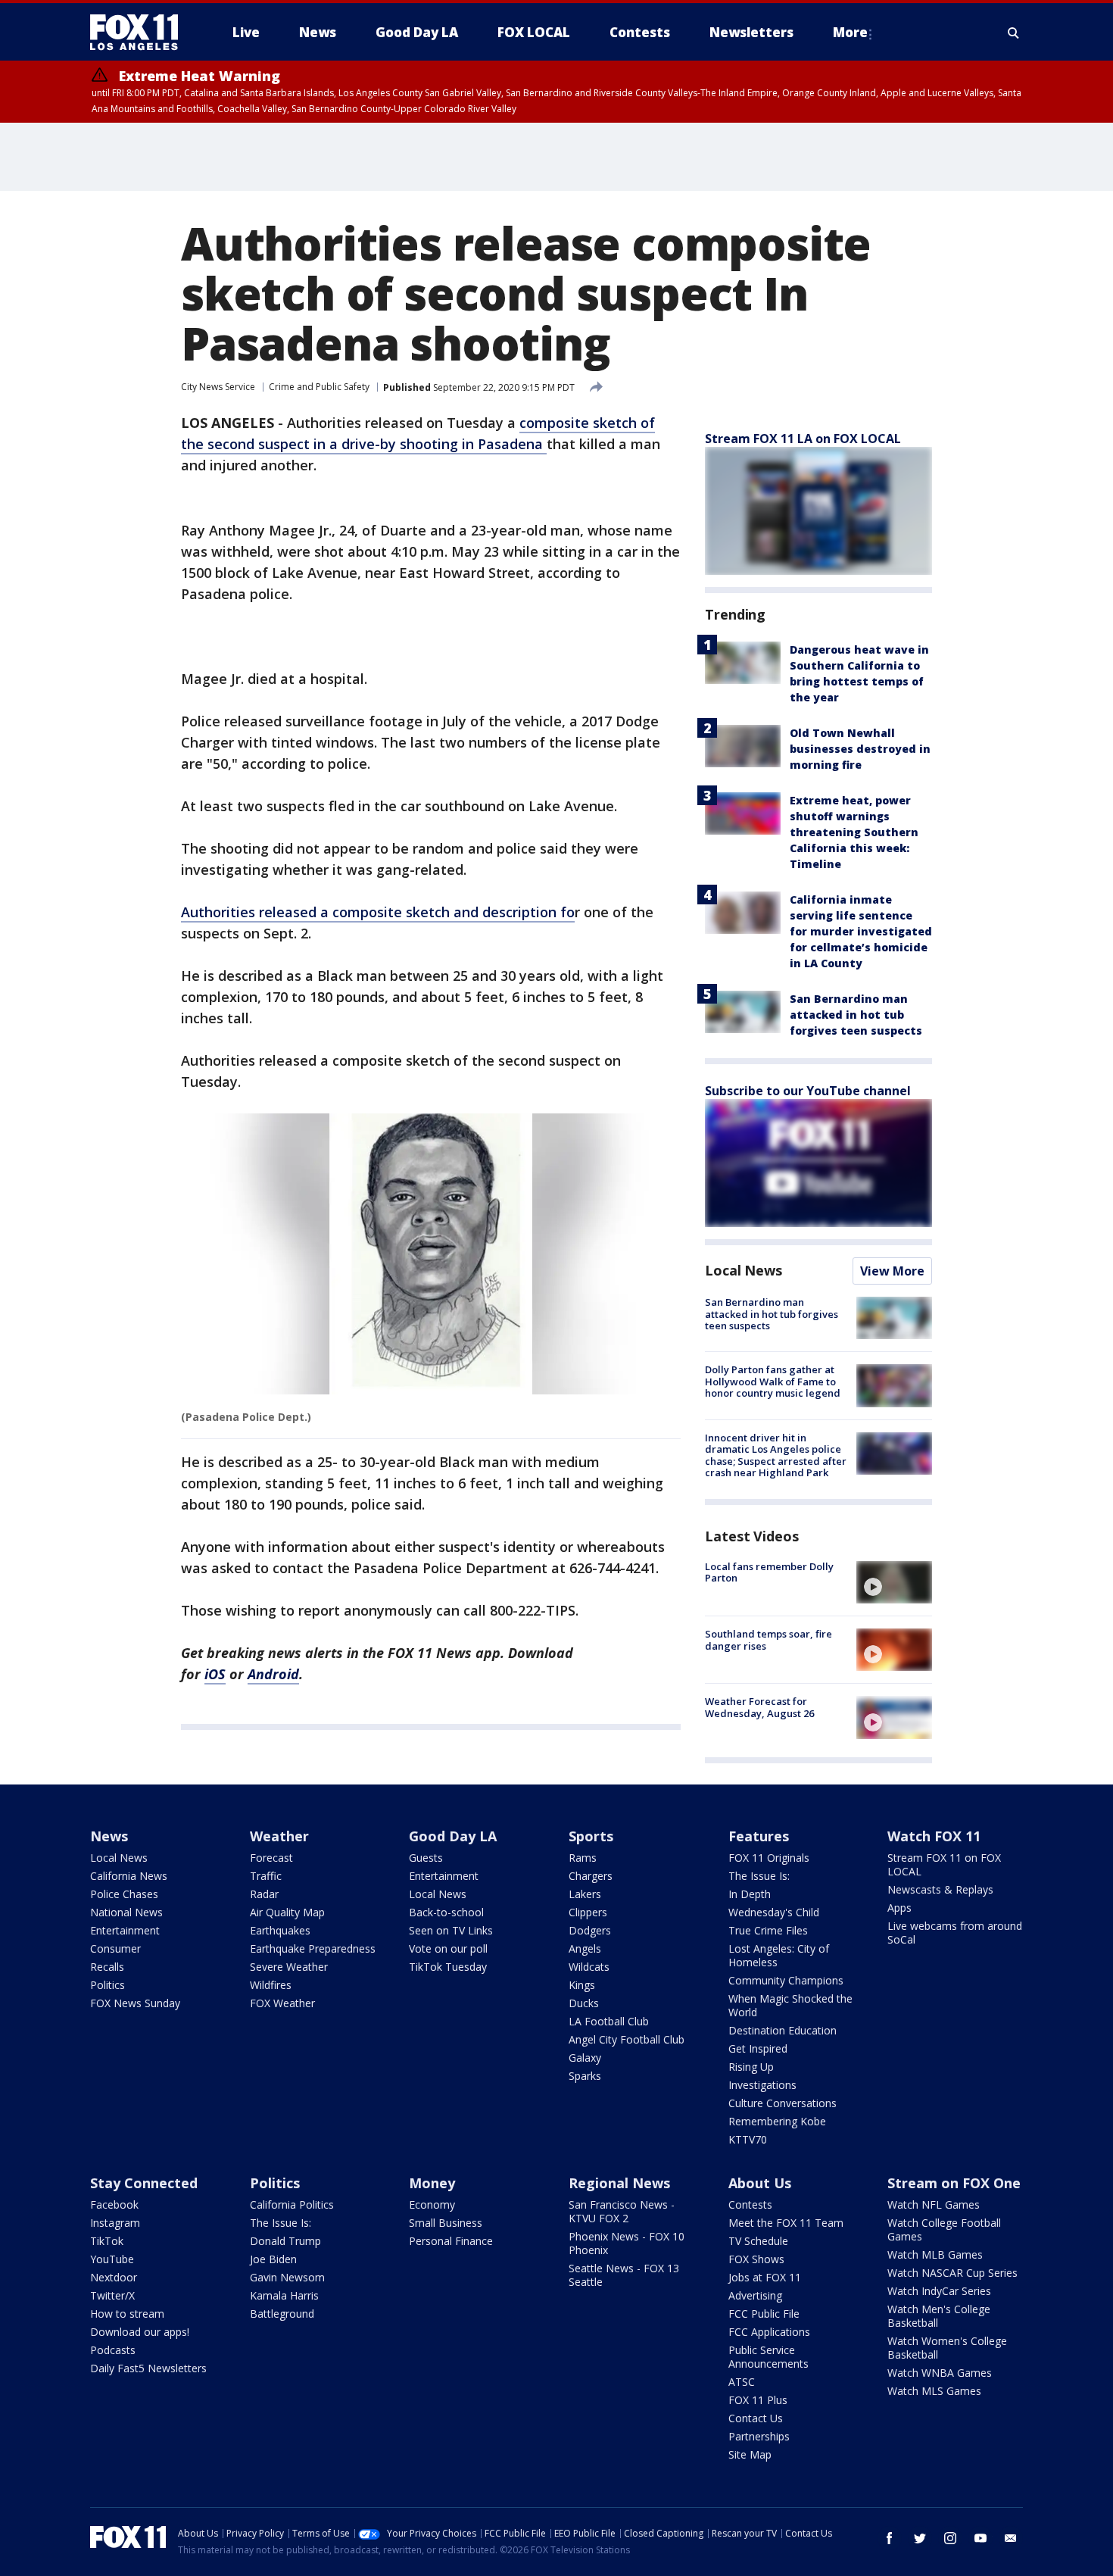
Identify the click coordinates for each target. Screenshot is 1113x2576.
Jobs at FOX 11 (765, 2277)
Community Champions (786, 1980)
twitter (920, 2538)
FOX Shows (756, 2259)
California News (129, 1876)
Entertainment (125, 1930)
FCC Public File (764, 2314)
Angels (585, 1948)
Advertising (755, 2295)
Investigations (762, 2085)
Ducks (584, 2003)
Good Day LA (453, 1836)
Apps (899, 1908)
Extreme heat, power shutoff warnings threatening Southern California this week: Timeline (854, 832)
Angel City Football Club (627, 2039)
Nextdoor (114, 2277)
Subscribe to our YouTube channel (808, 1091)
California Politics (292, 2204)
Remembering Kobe (777, 2121)
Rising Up (751, 2067)
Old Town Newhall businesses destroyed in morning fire (860, 749)
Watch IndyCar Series (939, 2291)
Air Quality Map (287, 1912)
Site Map (750, 2454)
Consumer (115, 1948)
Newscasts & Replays (940, 1889)
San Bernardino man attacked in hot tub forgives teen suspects (856, 1015)
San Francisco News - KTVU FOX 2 (622, 2211)
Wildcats (589, 1967)
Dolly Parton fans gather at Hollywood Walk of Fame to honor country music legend (773, 1381)
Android (273, 1674)
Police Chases (124, 1894)
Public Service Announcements (768, 2357)
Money (432, 2183)
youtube (980, 2538)
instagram (950, 2538)
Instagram (115, 2223)
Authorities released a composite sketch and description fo (378, 912)
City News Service (218, 387)
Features (759, 1836)
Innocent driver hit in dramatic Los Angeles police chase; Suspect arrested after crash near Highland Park (776, 1455)
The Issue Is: (759, 1876)
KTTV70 (748, 2139)
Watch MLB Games (935, 2254)
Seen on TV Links (451, 1930)
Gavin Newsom (287, 2277)
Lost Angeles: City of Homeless (779, 1955)
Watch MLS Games (934, 2391)
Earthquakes (280, 1930)
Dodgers (590, 1930)
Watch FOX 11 (934, 1836)
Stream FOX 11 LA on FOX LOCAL (803, 439)
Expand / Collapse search (1014, 33)
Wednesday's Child (774, 1912)
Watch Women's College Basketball (947, 2348)
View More (892, 1271)
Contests (750, 2204)
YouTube (112, 2259)
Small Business (446, 2223)
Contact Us (756, 2418)
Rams (583, 1858)
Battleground (282, 2314)
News (109, 1836)
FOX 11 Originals (769, 1858)
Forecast (271, 1858)
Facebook (114, 2204)
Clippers (588, 1912)
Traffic (266, 1876)
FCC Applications (769, 2332)
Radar (264, 1894)
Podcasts (113, 2350)
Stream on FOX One (954, 2183)
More (850, 32)
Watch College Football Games (944, 2229)
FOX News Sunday (135, 2003)
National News (126, 1912)
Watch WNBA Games (940, 2373)
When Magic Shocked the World (790, 2005)
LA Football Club (609, 2021)
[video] (894, 1582)
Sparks (585, 2076)
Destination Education (783, 2030)
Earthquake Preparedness (313, 1948)
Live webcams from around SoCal (955, 1933)
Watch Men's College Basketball (939, 2316)
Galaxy (585, 2058)
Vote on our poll (448, 1948)
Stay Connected (144, 2183)
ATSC (742, 2382)
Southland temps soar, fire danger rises (768, 1640)
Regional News (619, 2183)
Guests (426, 1858)
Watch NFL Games (934, 2204)
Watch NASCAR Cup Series (952, 2273)
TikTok (107, 2241)
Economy (432, 2204)
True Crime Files (768, 1930)
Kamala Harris (284, 2295)
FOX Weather (282, 2003)
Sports (591, 1836)
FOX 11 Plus (758, 2400)
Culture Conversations (783, 2103)
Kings (582, 1985)
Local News (744, 1270)
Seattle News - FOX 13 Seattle (624, 2275)
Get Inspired (758, 2048)
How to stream (127, 2314)
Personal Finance (451, 2241)
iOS (215, 1674)
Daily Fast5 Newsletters (148, 2368)
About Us (760, 2183)
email (1011, 2538)
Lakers (585, 1894)
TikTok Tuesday (448, 1967)
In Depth (750, 1894)
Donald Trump (285, 2241)
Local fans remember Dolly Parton (769, 1572)
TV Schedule (758, 2241)
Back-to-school (446, 1912)
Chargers (591, 1876)
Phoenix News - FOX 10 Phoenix (627, 2243)
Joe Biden (273, 2259)
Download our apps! (140, 2332)
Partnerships (759, 2436)
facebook (890, 2538)
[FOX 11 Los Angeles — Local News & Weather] (140, 33)
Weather (279, 1836)
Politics (108, 1985)
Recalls (107, 1967)
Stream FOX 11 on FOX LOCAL (944, 1864)
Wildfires (271, 1985)
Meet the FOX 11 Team (786, 2223)
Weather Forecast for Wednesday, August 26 (759, 1707)
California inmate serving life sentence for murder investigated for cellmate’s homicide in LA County (861, 931)
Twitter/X (112, 2295)
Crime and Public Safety (319, 387)
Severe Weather (289, 1967)
